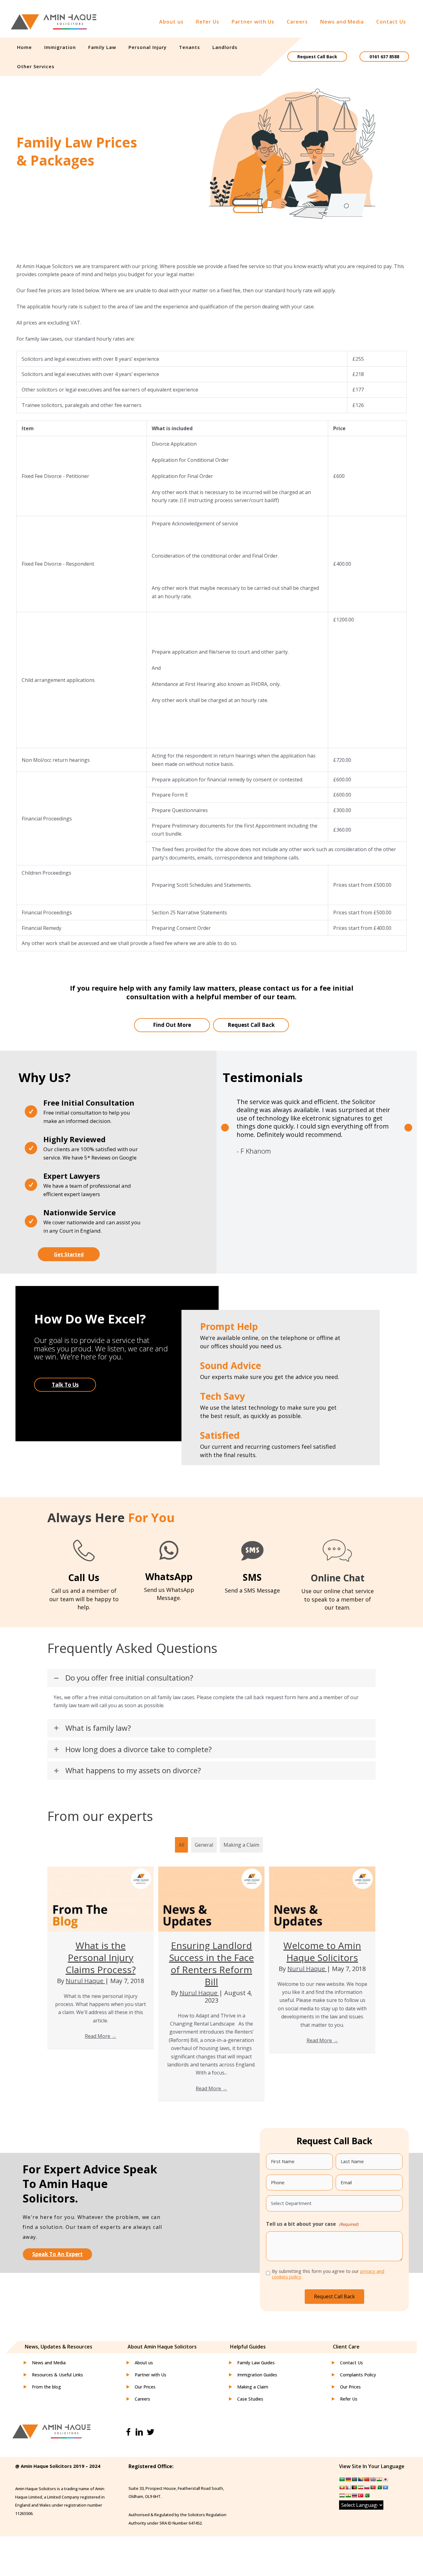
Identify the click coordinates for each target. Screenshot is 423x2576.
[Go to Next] (408, 1127)
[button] (69, 1254)
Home (24, 47)
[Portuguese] (373, 2487)
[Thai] (354, 2495)
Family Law (102, 47)
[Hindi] (379, 2479)
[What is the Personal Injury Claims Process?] (100, 1898)
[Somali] (385, 2487)
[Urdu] (367, 2495)
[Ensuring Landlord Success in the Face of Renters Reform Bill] (211, 1898)
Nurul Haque (85, 1981)
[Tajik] (342, 2495)
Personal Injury (148, 47)
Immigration (60, 47)
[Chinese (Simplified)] (367, 2479)
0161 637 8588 (384, 57)
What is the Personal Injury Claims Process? (101, 1957)
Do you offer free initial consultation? (129, 1678)
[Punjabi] (379, 2487)
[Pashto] (354, 2487)
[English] (373, 2479)
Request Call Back (317, 57)
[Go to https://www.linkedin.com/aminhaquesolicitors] (139, 2433)
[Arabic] (342, 2479)
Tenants (190, 47)
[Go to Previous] (225, 1127)
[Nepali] (348, 2487)
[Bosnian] (360, 2479)
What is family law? (98, 1728)
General (204, 1845)
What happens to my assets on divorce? (133, 1771)
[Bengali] (354, 2479)
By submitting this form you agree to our (328, 2274)
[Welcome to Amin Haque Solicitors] (322, 1898)
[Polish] (367, 2487)
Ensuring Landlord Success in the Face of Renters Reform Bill (211, 1964)
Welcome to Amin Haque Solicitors (322, 1951)
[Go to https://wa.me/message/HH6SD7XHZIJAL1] (169, 1572)
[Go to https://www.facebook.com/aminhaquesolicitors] (128, 2433)
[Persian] (360, 2487)
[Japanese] (385, 2479)
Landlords (225, 47)
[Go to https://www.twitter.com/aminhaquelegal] (150, 2433)
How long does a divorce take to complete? (139, 1750)
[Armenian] (348, 2479)
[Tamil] (348, 2495)
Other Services (36, 66)
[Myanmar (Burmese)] (342, 2487)
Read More (101, 2036)
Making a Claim (241, 1845)
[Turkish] (360, 2495)
